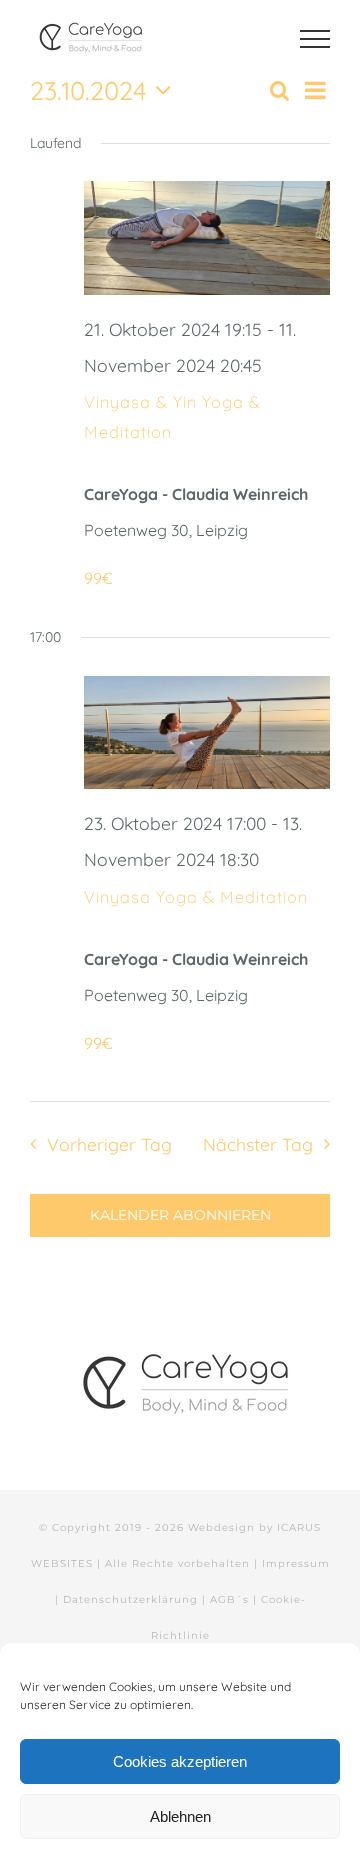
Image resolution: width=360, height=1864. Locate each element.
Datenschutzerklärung (130, 1599)
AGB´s (229, 1599)
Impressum (296, 1563)
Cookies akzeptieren (180, 1761)
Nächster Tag (258, 1144)
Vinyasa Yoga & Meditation (196, 897)
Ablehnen (180, 1816)
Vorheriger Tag (109, 1144)
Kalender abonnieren (180, 1215)
